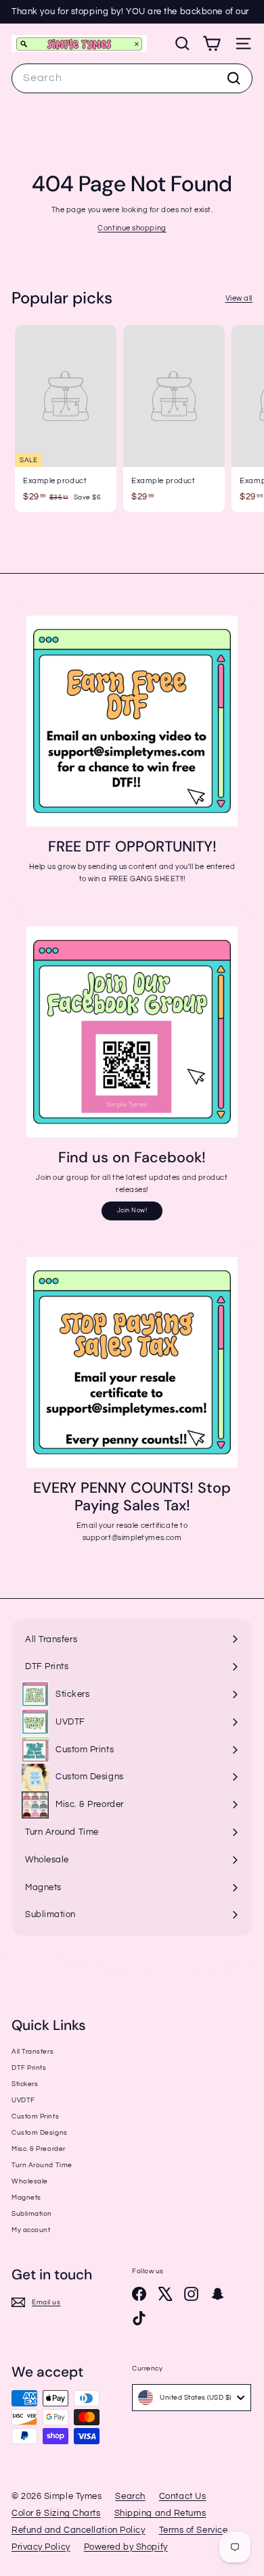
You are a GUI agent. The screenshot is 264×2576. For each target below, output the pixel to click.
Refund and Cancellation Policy (79, 2530)
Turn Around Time (42, 2165)
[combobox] (132, 78)
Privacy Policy (41, 2547)
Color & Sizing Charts (56, 2513)
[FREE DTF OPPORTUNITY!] (132, 721)
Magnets (26, 2198)
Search (130, 2496)
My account (31, 2230)
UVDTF (23, 2100)
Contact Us (183, 2496)
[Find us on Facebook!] (132, 1032)
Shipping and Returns (160, 2513)
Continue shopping (132, 228)
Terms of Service (194, 2530)
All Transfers (32, 2052)
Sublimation (32, 2214)
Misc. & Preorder (39, 2149)
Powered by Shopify (126, 2547)
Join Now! (132, 1211)
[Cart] (212, 44)
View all (239, 298)
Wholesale (30, 2181)
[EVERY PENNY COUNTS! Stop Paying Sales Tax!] (132, 1362)
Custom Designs (40, 2133)
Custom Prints (35, 2116)
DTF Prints (29, 2068)
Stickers (25, 2084)
